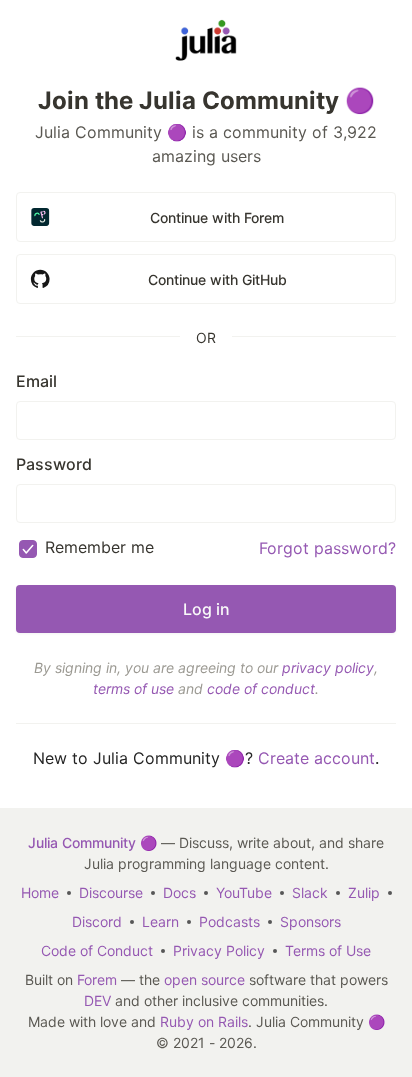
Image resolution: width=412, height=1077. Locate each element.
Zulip (364, 892)
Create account (316, 758)
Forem (97, 979)
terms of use (133, 688)
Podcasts (229, 921)
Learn (160, 921)
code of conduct (261, 688)
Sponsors (310, 921)
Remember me (99, 547)
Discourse (111, 892)
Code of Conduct (97, 950)
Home (40, 892)
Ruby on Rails (204, 1021)
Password (54, 464)
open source (204, 979)
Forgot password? (327, 548)
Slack (310, 892)
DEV (97, 1000)
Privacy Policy (219, 950)
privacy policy (328, 667)
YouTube (244, 892)
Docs (179, 892)
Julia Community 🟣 (92, 842)
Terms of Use (328, 950)
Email (36, 381)
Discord (97, 921)
